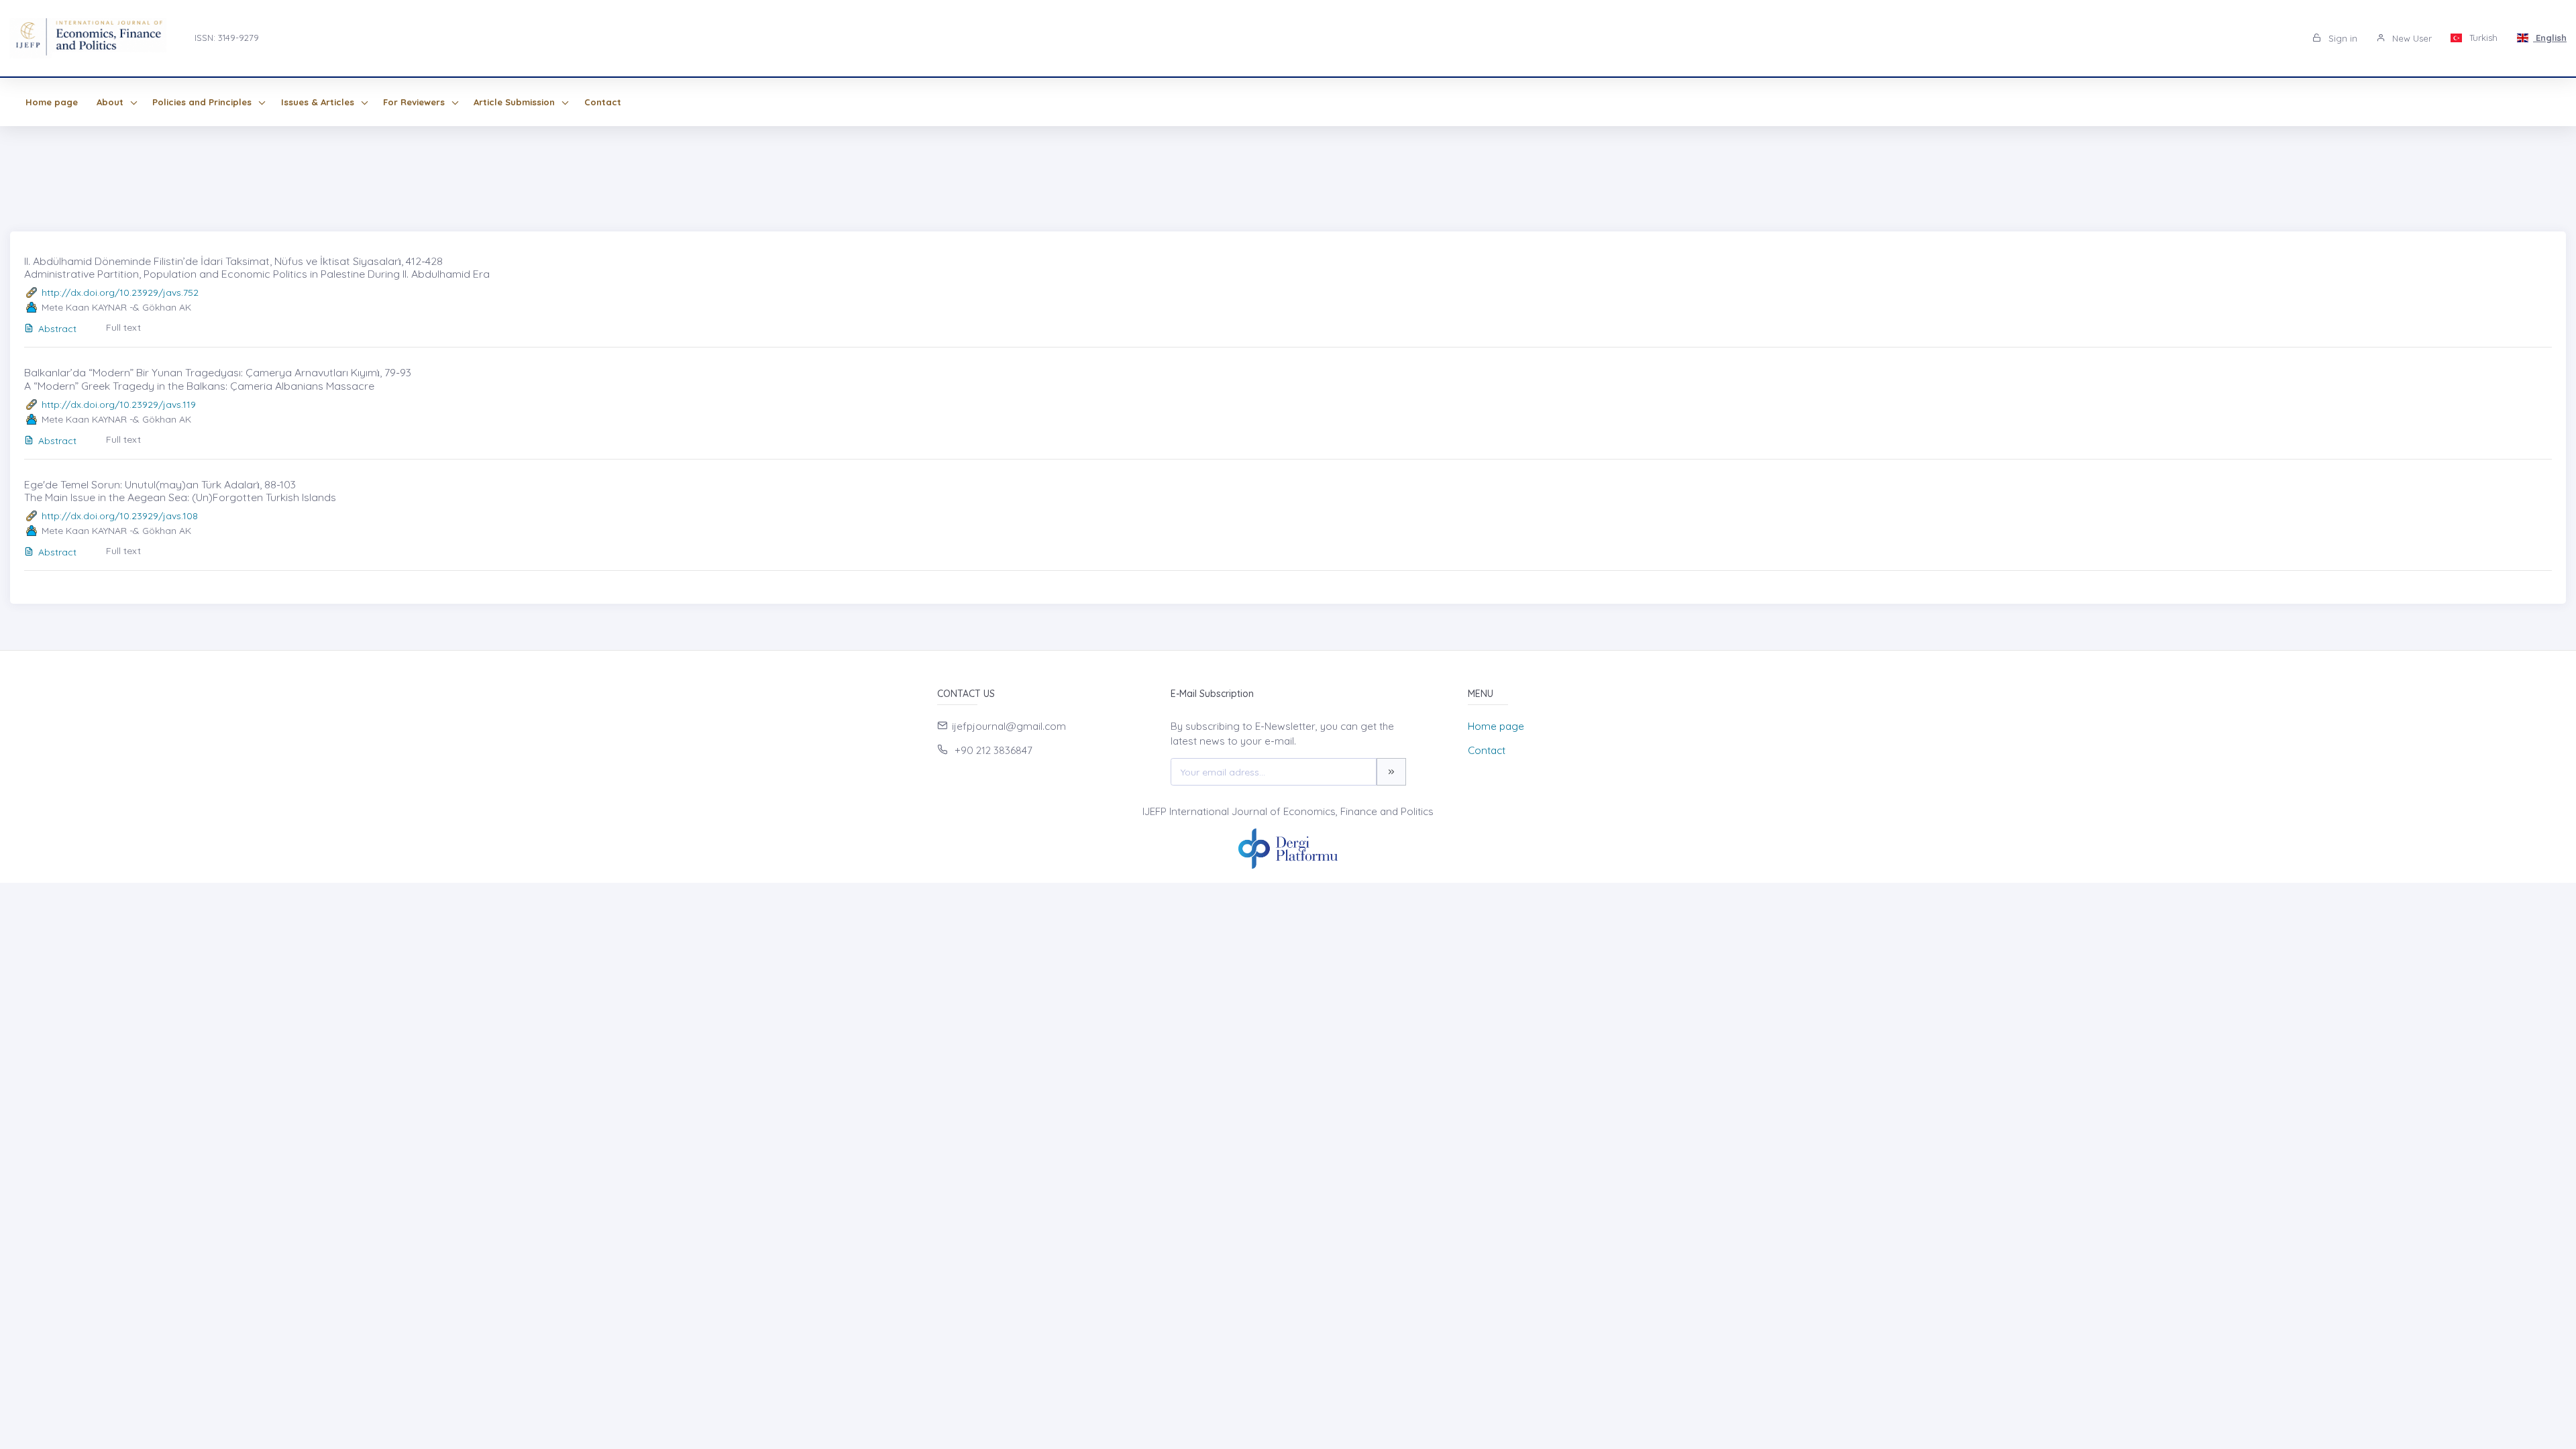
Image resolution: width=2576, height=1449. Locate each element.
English (2550, 38)
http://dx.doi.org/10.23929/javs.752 (120, 292)
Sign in (2342, 38)
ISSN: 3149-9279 (227, 38)
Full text (123, 327)
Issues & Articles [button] (319, 102)
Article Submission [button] (516, 102)
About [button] (111, 102)
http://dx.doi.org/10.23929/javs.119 (119, 405)
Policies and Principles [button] (203, 102)
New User (2411, 38)
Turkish (2482, 38)
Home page (52, 102)
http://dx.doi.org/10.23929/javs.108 (120, 516)
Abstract (57, 329)
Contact (603, 102)
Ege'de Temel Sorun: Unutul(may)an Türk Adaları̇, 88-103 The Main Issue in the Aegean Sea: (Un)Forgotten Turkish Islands (180, 491)
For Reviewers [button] (415, 102)
